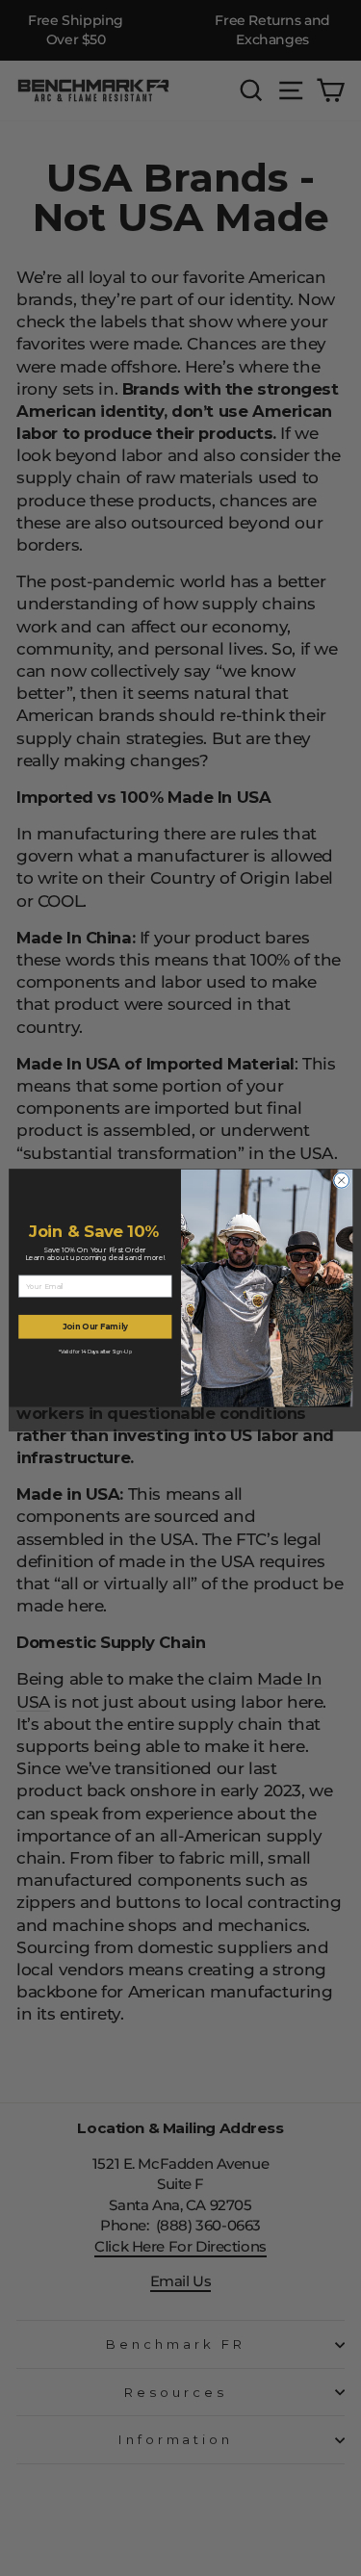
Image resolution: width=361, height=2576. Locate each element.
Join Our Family (94, 1327)
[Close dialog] (341, 1180)
